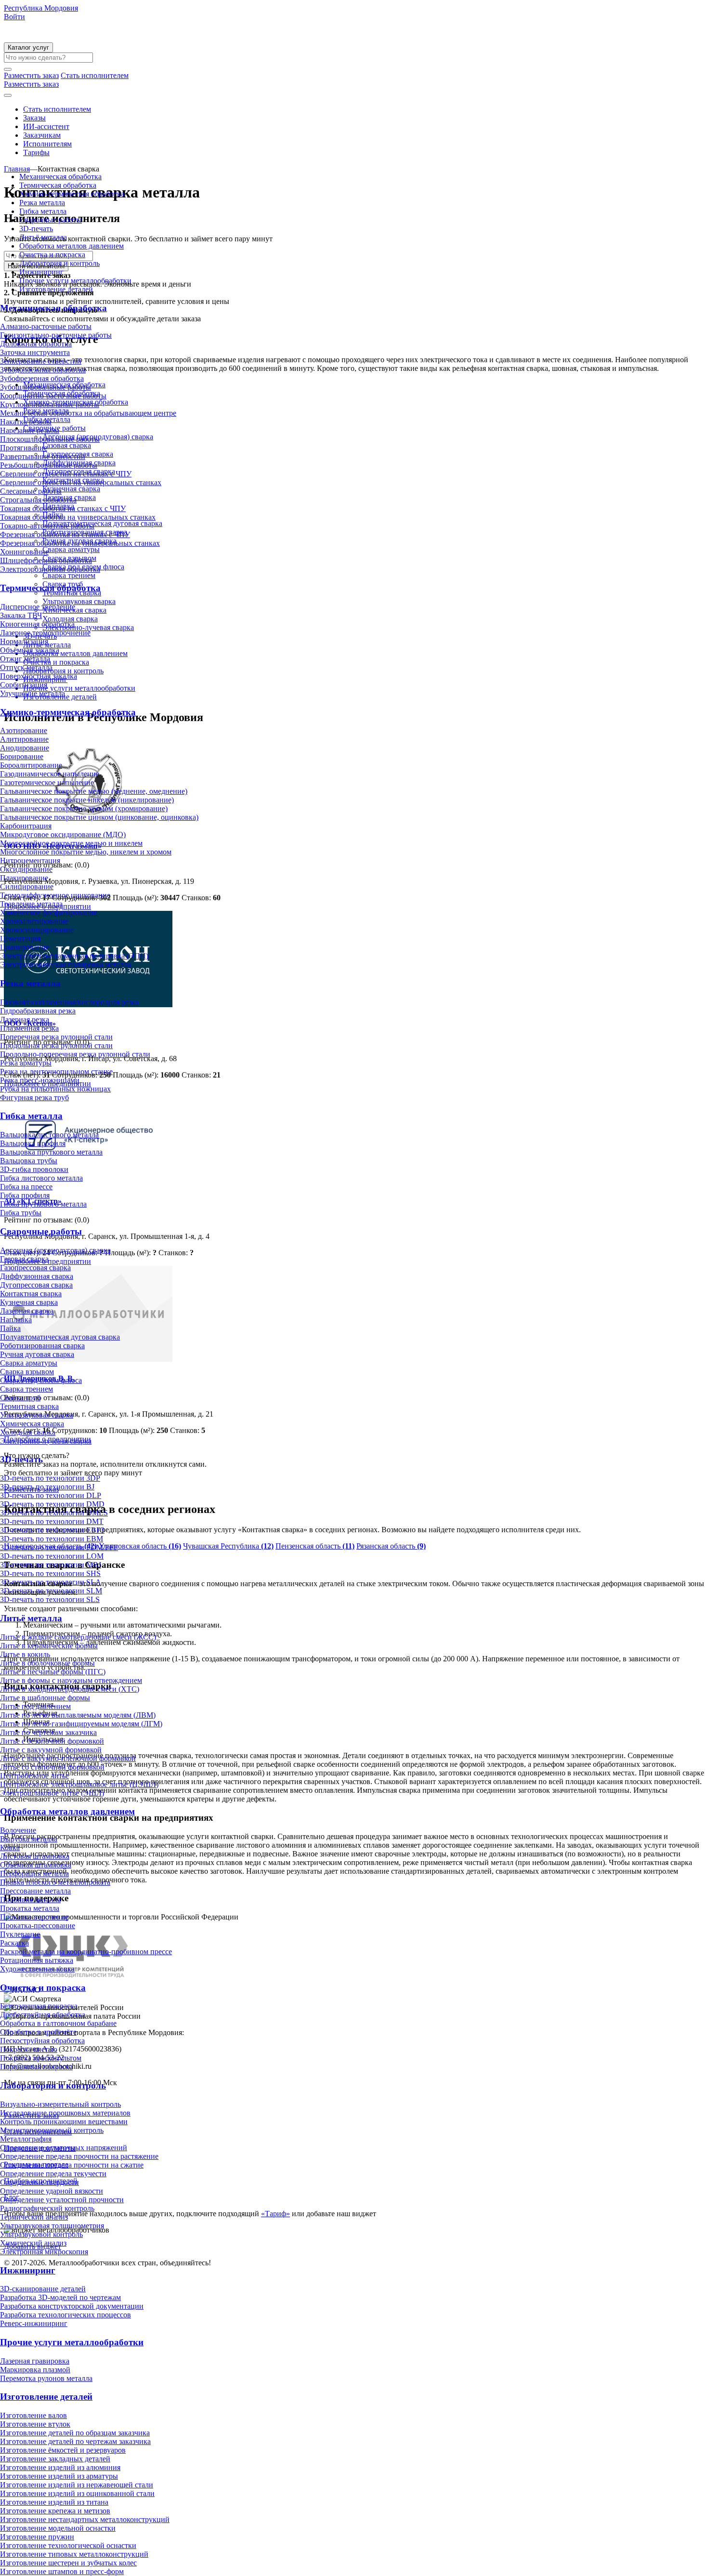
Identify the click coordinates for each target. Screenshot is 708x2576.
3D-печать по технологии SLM (51, 1591)
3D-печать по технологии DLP (51, 1495)
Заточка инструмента (35, 352)
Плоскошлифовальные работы (50, 439)
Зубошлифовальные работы (46, 387)
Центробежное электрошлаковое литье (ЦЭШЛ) (79, 1784)
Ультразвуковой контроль (41, 2234)
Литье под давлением (35, 1706)
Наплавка (16, 1320)
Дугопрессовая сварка (36, 1285)
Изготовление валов (33, 2415)
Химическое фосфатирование (49, 913)
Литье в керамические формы (49, 1646)
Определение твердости (39, 2182)
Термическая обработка (58, 185)
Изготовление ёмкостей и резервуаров (63, 2450)
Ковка (10, 1847)
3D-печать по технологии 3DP (50, 1478)
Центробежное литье (34, 1776)
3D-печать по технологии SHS (50, 1573)
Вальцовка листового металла (49, 1135)
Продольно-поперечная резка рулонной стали (75, 1054)
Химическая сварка (32, 1424)
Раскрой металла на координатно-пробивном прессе (86, 1952)
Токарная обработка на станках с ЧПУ (63, 508)
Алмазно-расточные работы (46, 326)
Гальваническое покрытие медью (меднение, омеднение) (94, 791)
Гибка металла (43, 211)
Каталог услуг (28, 47)
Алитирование (24, 739)
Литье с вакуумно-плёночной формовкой (68, 1758)
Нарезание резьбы (30, 430)
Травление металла (31, 904)
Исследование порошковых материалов (65, 2113)
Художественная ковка (37, 1969)
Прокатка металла (30, 1908)
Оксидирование (26, 869)
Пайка (10, 1328)
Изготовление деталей (56, 289)
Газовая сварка (24, 1259)
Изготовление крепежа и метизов (55, 2511)
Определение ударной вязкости (52, 2191)
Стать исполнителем (57, 109)
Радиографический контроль (47, 2208)
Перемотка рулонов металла (46, 2378)
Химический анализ (33, 2243)
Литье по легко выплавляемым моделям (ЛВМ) (78, 1715)
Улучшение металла (33, 693)
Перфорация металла (34, 1873)
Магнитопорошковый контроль (52, 2130)
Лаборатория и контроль (59, 263)
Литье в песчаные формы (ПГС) (53, 1672)
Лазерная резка (25, 1019)
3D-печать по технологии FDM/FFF (59, 1547)
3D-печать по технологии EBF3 (52, 1530)
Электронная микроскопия (44, 2252)
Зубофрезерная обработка (42, 378)
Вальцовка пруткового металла (51, 1152)
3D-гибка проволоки (34, 1169)
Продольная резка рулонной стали (56, 1045)
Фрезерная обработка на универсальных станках (80, 543)
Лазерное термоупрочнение (45, 633)
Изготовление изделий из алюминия (60, 2467)
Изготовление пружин (37, 2537)
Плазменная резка (29, 1028)
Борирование (22, 756)
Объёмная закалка (30, 650)
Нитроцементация (30, 861)
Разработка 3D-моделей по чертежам (60, 2297)
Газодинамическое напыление (50, 774)
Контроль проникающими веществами (64, 2122)
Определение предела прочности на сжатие (72, 2165)
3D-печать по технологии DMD (52, 1504)
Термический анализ (34, 2217)
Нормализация (24, 641)
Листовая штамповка (35, 1856)
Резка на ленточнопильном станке (56, 1071)
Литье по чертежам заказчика (48, 1732)
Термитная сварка (29, 1406)
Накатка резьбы (26, 422)
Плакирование (24, 878)
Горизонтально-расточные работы (56, 335)
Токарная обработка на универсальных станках (78, 517)
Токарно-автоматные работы (47, 526)
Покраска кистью (29, 2049)
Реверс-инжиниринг (34, 2323)
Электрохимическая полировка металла (66, 965)
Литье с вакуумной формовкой (51, 1750)
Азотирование (24, 730)
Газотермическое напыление (47, 782)
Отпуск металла (26, 667)
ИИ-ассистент (46, 126)
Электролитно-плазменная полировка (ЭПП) (74, 956)
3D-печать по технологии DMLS (54, 1513)
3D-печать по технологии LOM (52, 1556)
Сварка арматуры (29, 1363)
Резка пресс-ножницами (40, 1080)
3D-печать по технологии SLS (50, 1599)
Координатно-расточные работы (53, 396)
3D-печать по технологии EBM (52, 1539)
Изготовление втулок (35, 2424)
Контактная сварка (31, 1294)
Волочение (18, 1830)
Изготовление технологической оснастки (68, 2545)
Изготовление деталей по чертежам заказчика (75, 2441)
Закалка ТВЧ (21, 615)
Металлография (26, 2139)
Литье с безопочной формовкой (52, 1741)
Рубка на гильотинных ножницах (55, 1089)
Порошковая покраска (36, 2067)
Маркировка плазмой (35, 2370)
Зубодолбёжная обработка (43, 370)
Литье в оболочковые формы (47, 1663)
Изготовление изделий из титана (54, 2502)
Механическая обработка (60, 177)
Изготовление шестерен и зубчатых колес (68, 2563)
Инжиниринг (41, 272)
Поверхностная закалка (39, 676)
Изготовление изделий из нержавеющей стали (77, 2485)
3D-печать (36, 229)
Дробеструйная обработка (43, 2015)
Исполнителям (47, 144)
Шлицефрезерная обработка (46, 560)
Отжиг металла (25, 659)
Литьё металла (43, 237)
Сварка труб (20, 1398)
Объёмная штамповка (36, 1865)
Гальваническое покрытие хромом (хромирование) (84, 808)
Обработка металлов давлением (72, 246)
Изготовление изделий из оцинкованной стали (77, 2493)
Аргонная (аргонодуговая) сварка (55, 1250)
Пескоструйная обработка (42, 2041)
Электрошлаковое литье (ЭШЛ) (52, 1793)
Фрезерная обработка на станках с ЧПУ (65, 534)
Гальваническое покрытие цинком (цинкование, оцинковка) (99, 817)
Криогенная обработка (37, 624)
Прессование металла (35, 1891)
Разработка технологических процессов (66, 2315)
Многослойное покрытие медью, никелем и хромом (86, 852)
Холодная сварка (28, 1432)
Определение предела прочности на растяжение (79, 2156)
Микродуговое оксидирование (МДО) (63, 835)
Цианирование (25, 947)
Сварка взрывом (27, 1372)
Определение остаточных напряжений (64, 2148)
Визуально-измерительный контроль (60, 2104)
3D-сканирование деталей (43, 2289)
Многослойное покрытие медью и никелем (71, 843)
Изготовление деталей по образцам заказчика (75, 2433)
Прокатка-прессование (38, 1925)
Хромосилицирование (37, 930)
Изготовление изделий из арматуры (59, 2476)
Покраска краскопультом (41, 2058)
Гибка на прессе (26, 1187)
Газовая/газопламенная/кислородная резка (69, 1002)
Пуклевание (20, 1934)
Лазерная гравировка (35, 2361)
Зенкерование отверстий (41, 361)
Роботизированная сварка (42, 1346)
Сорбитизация (24, 685)
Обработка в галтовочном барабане (58, 2023)
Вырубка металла (29, 1839)
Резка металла (42, 203)
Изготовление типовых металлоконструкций (74, 2554)
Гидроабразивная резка (38, 1011)
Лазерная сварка (27, 1311)
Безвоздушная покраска (39, 2006)
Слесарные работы (31, 491)
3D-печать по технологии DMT (52, 1521)
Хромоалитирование (34, 921)
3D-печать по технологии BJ (47, 1487)
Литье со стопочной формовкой (52, 1767)
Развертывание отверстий (43, 456)
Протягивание (24, 448)
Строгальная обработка (38, 500)
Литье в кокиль (25, 1654)
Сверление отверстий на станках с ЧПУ (66, 474)
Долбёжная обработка (36, 344)
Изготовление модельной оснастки (58, 2528)
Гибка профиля (25, 1195)
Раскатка (14, 1943)
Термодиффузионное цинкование (55, 895)
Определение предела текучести (53, 2174)
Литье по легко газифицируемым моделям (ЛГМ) (81, 1724)
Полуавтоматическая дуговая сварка (60, 1337)
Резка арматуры (26, 1063)
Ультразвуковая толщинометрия (52, 2226)
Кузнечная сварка (29, 1302)
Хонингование (24, 552)
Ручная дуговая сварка (37, 1354)
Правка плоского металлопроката (55, 1882)
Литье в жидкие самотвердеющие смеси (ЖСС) (78, 1637)
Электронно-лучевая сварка (46, 1441)
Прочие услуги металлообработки (75, 281)
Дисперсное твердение (38, 607)
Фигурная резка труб (34, 1097)
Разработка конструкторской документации (72, 2306)
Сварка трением (26, 1389)
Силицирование (27, 887)
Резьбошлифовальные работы (49, 465)
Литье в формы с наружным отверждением (71, 1680)
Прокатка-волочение (34, 1917)
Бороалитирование (31, 765)
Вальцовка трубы (29, 1161)
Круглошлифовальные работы (50, 404)
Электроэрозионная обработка (50, 569)
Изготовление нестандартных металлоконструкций (85, 2519)
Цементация (20, 939)
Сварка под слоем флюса (41, 1380)
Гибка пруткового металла (43, 1204)
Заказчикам (42, 135)
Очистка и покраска (52, 255)
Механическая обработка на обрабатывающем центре (88, 413)
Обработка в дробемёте (38, 2032)
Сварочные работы (51, 220)
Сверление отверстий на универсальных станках (81, 482)
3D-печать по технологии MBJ (51, 1565)
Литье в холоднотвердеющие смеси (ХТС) (70, 1689)
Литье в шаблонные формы (45, 1698)
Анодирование (25, 748)
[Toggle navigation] (8, 95)
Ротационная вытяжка (37, 1960)
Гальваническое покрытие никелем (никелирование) (87, 800)
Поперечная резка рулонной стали (56, 1037)
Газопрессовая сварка (35, 1268)
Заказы (34, 118)
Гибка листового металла (41, 1178)
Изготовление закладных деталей (55, 2459)
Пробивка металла (30, 1899)
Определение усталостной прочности (62, 2200)
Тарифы (36, 152)
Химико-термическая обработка (72, 194)
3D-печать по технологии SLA (51, 1582)
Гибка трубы (21, 1213)
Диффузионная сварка (37, 1276)
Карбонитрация (26, 826)
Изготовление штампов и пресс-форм (62, 2571)
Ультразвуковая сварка (37, 1415)
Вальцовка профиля (33, 1143)
